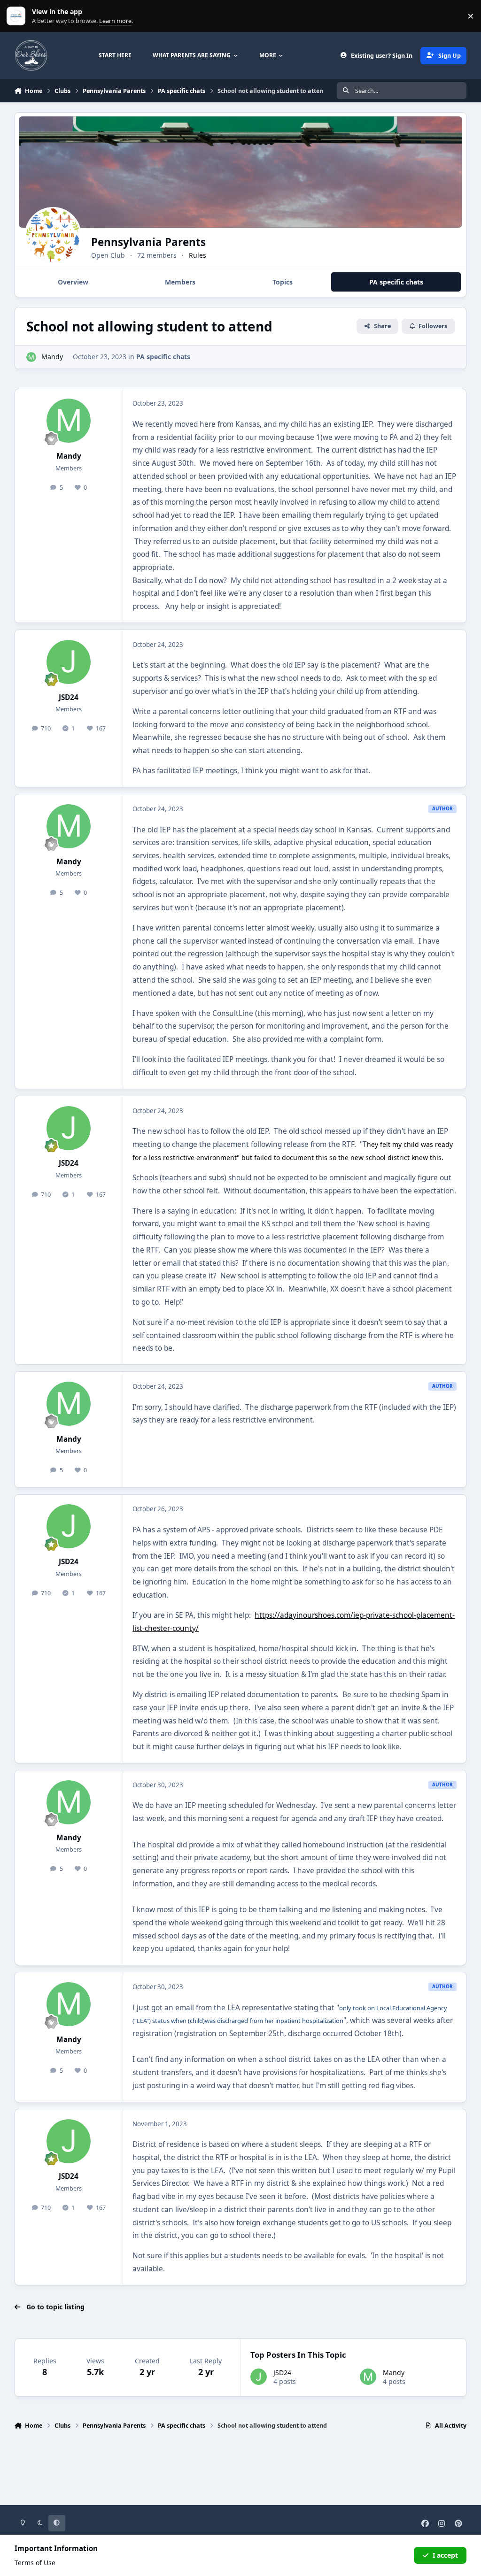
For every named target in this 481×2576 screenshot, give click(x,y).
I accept (445, 2555)
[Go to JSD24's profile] (69, 662)
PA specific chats (163, 357)
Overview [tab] (73, 282)
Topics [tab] (283, 282)
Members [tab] (180, 282)
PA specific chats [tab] (396, 282)
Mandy (52, 357)
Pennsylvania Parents (148, 242)
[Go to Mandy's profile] (31, 357)
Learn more (18, 16)
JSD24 (69, 697)
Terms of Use (35, 2563)
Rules (198, 255)
